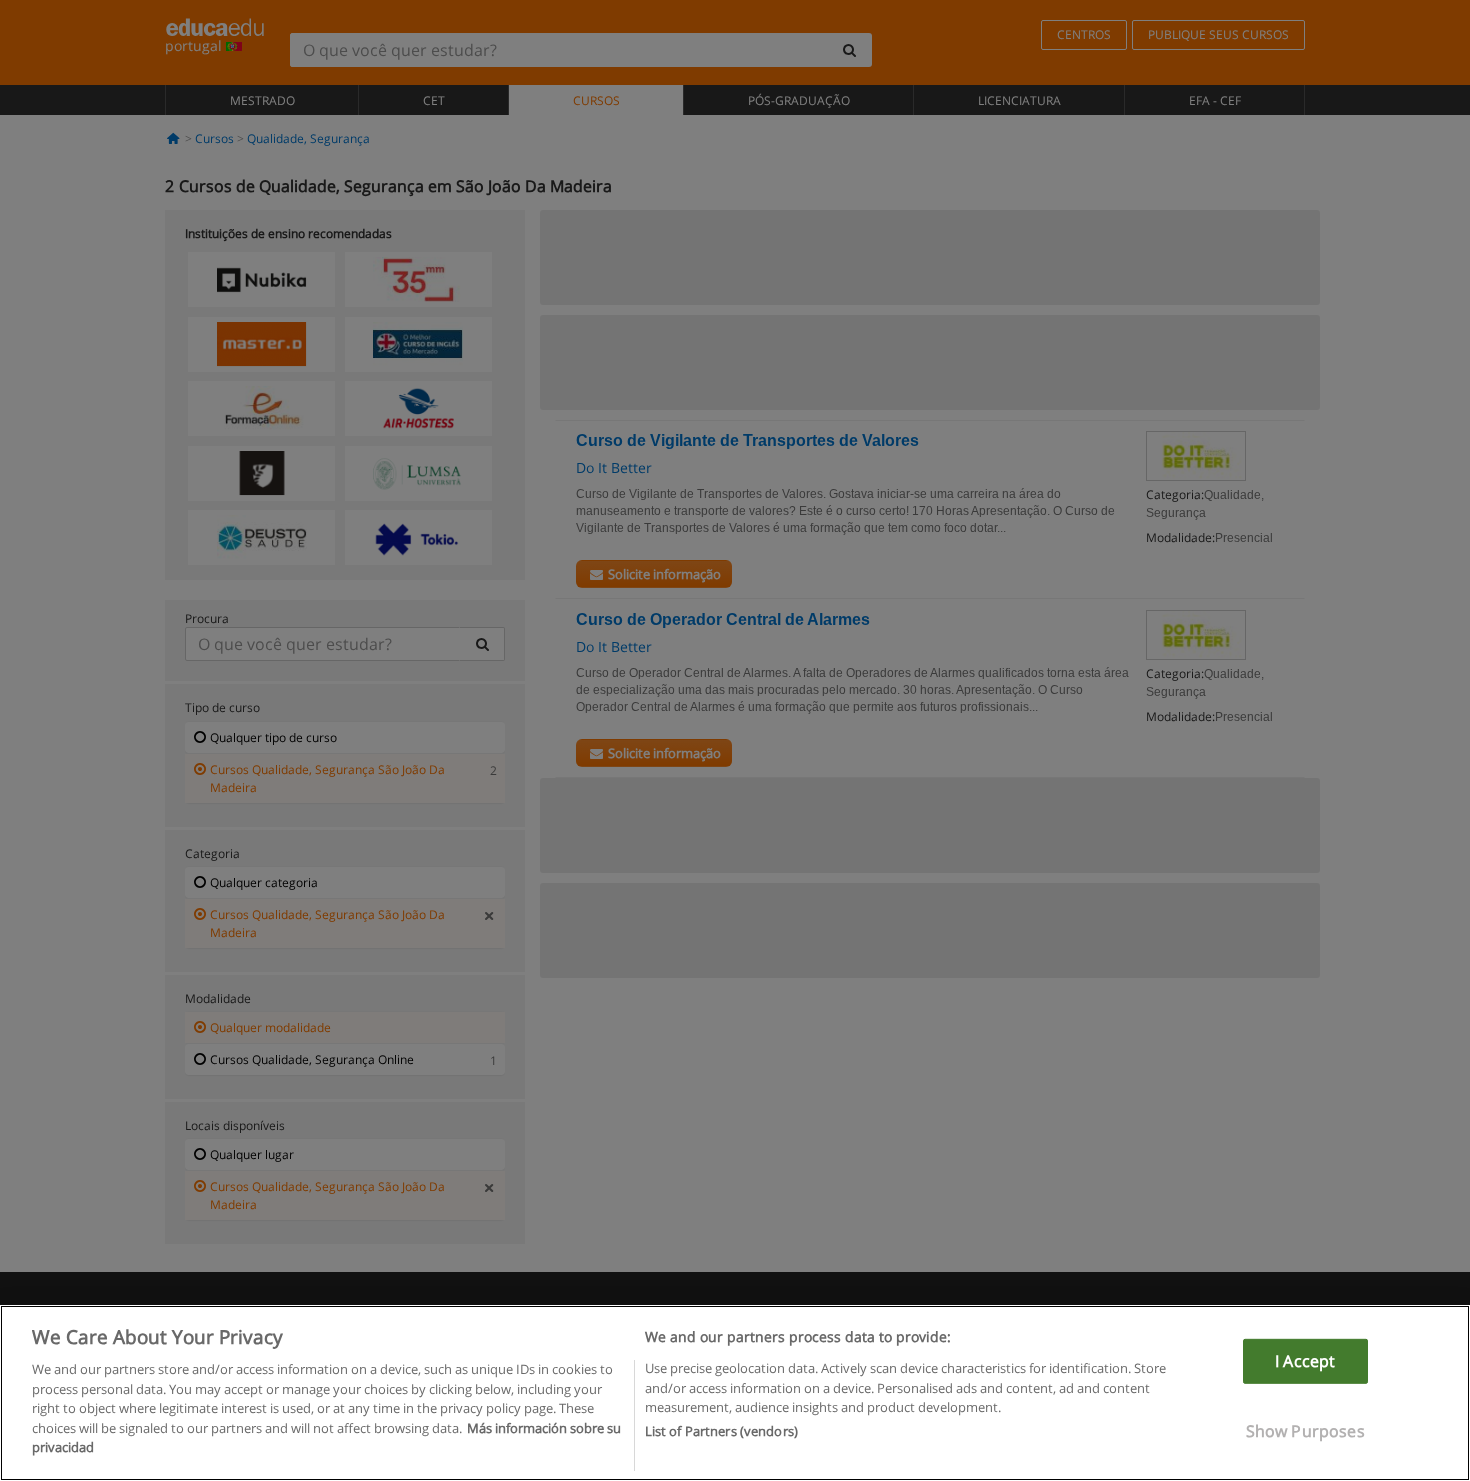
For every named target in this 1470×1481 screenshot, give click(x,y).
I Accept (1305, 1361)
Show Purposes (1305, 1431)
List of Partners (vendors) (721, 1432)
